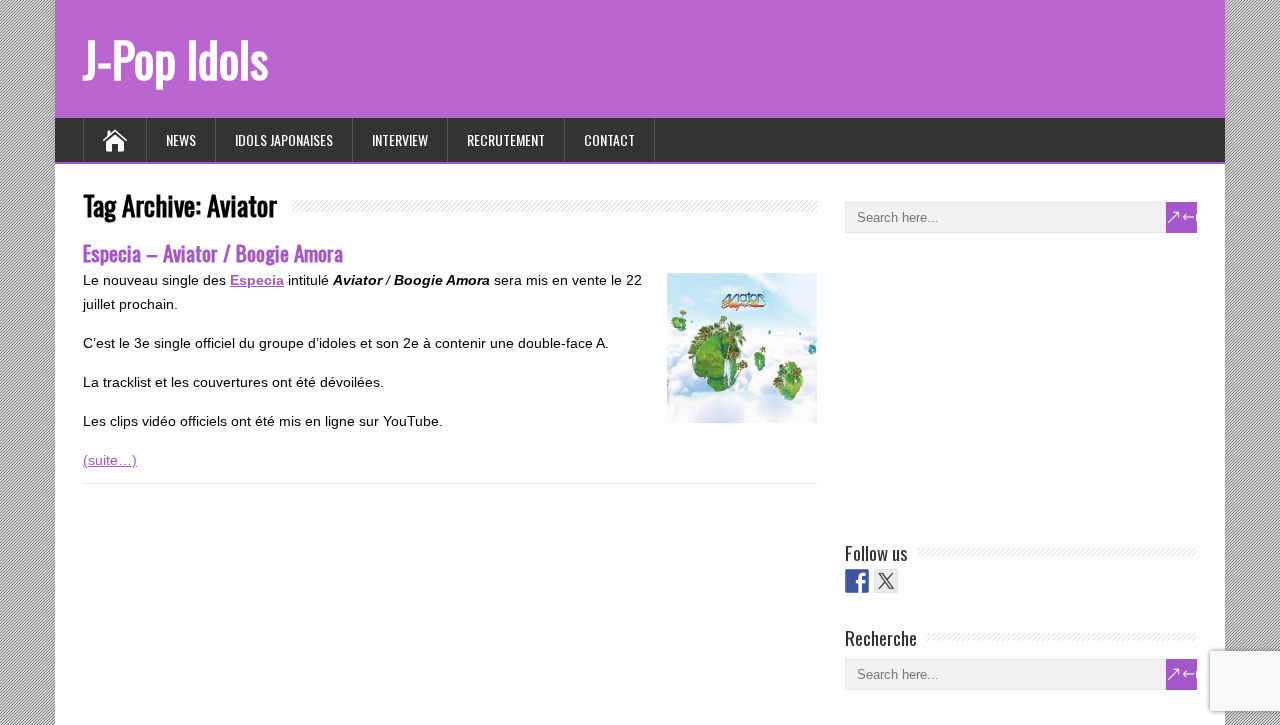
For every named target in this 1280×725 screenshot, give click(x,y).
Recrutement (506, 139)
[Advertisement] (995, 383)
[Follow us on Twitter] (886, 581)
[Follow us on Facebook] (857, 581)
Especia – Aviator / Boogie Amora (213, 252)
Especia (257, 280)
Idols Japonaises (284, 139)
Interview (400, 139)
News (181, 139)
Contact (609, 139)
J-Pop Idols (175, 58)
